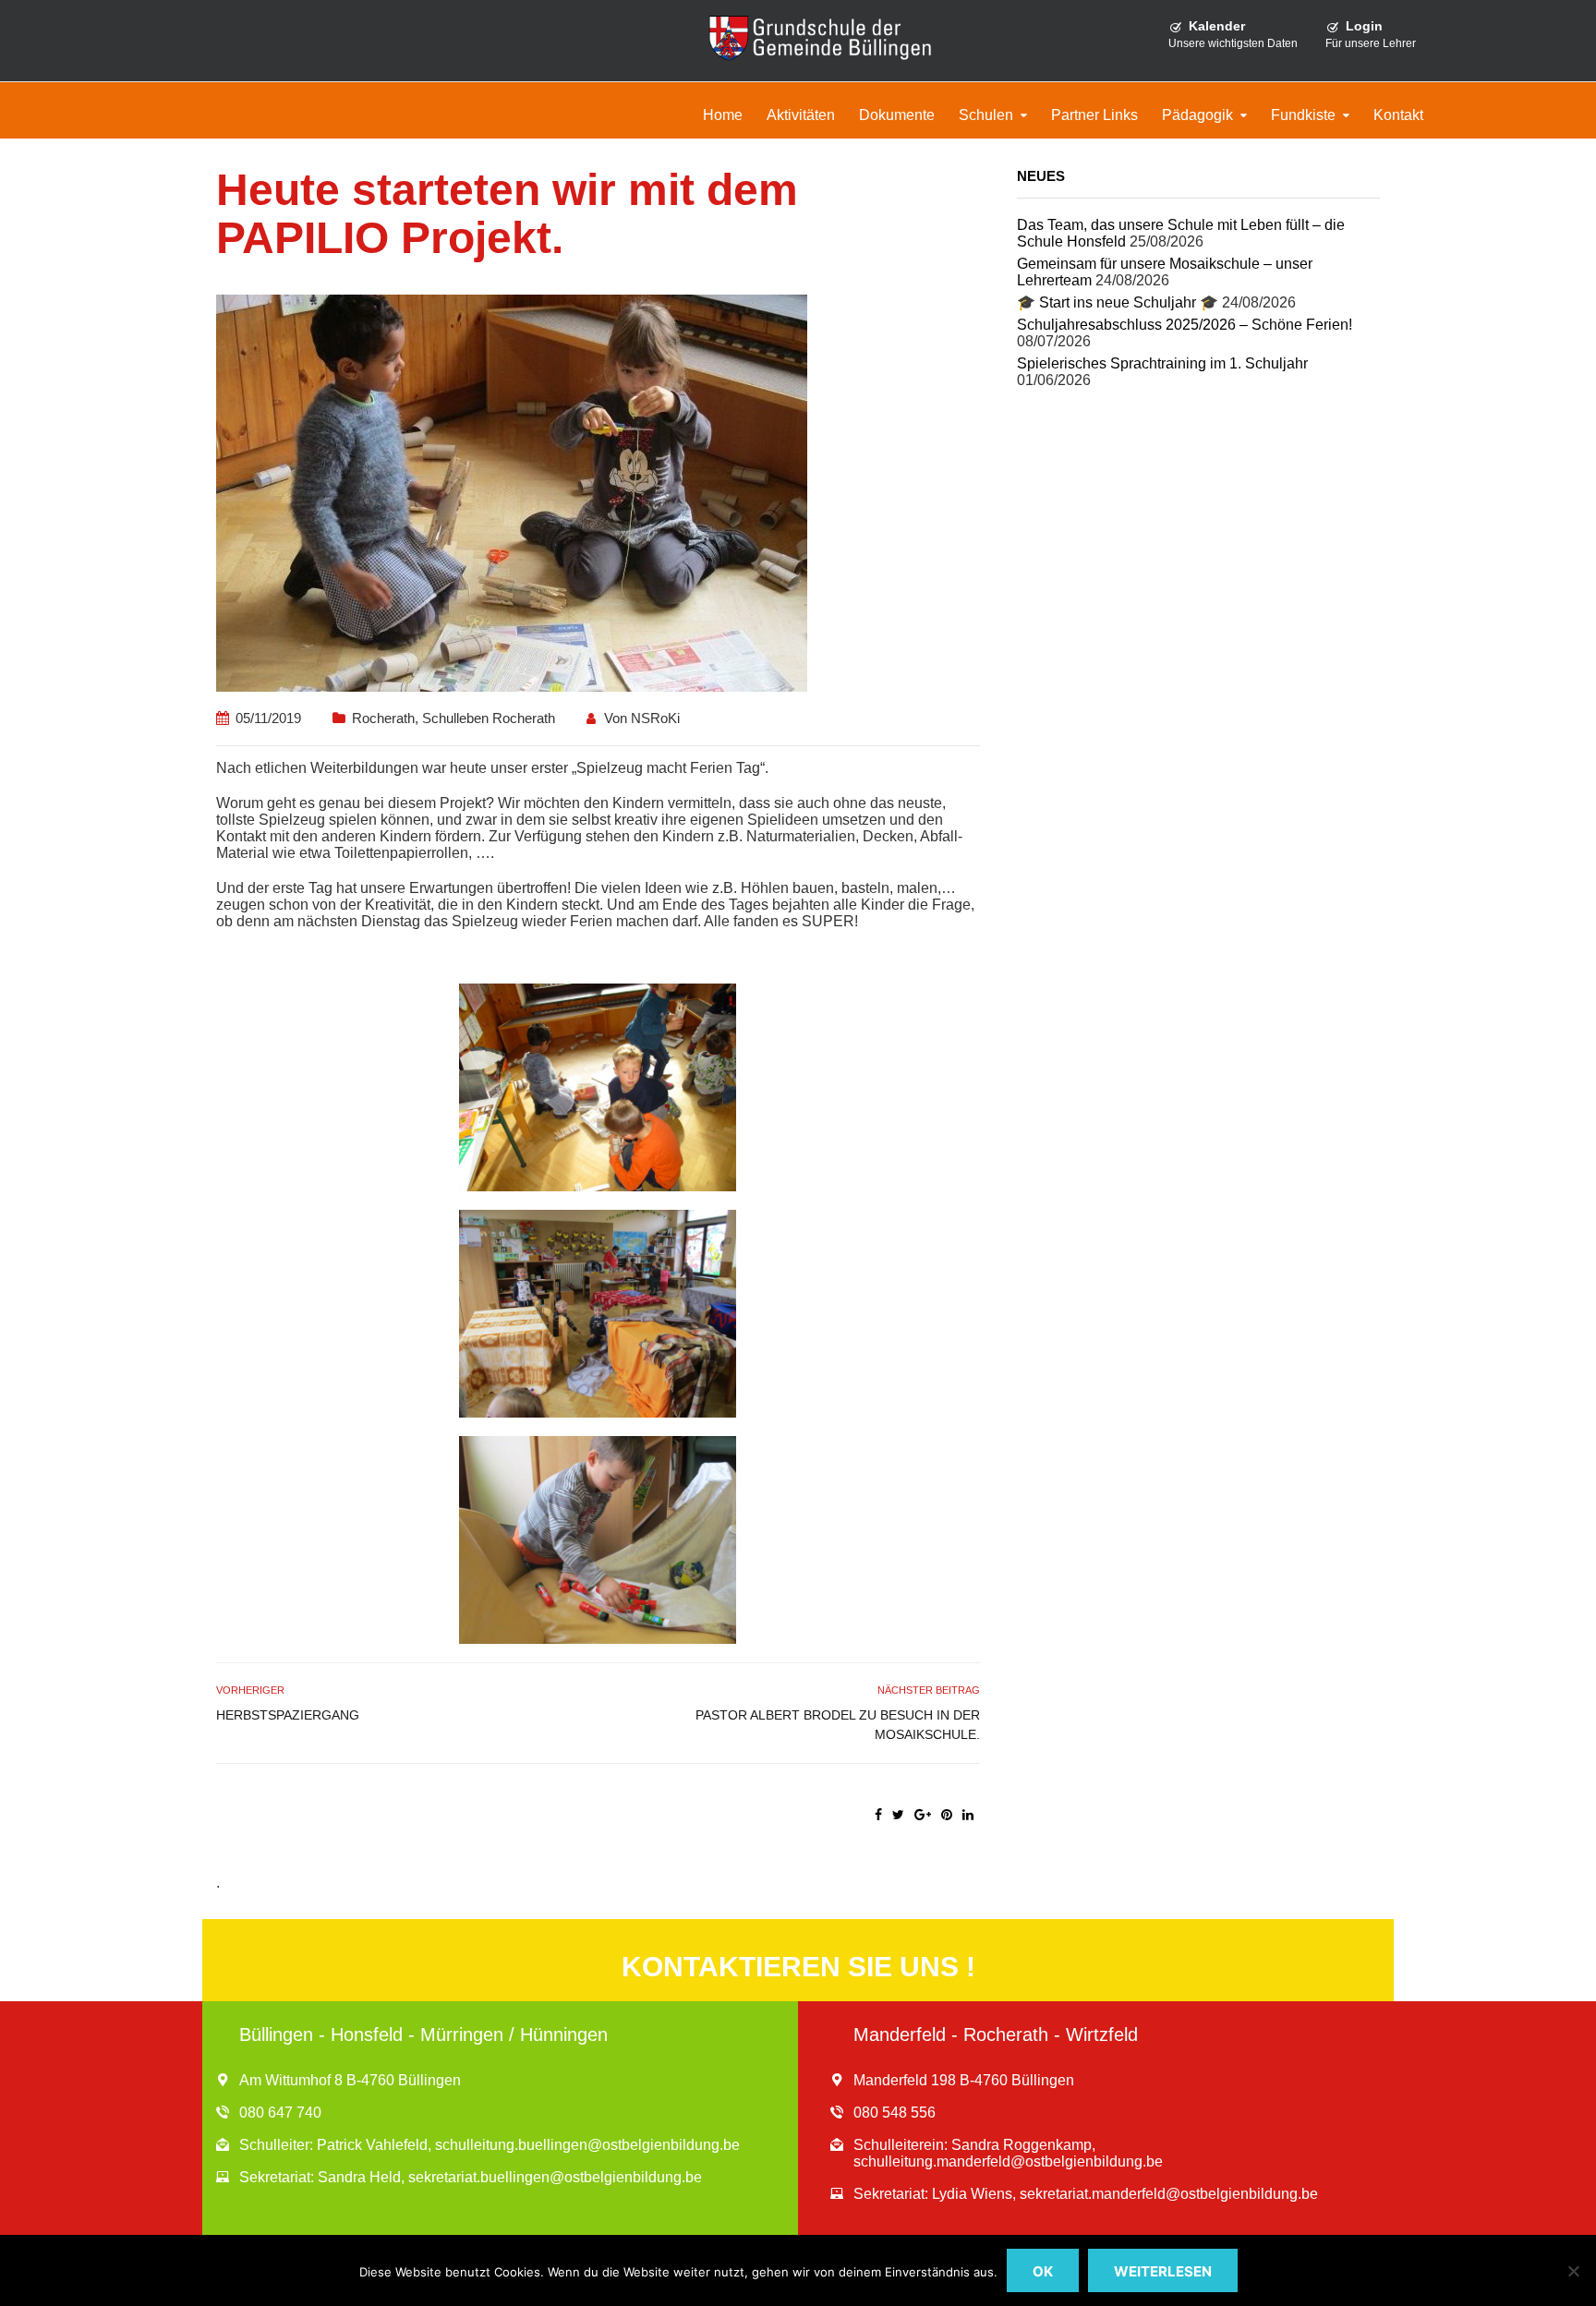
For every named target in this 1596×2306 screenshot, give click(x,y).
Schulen (986, 115)
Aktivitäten (801, 115)
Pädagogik (1197, 115)
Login (1364, 26)
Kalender (1217, 26)
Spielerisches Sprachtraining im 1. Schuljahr (1162, 363)
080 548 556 (895, 2113)
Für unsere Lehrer (1371, 43)
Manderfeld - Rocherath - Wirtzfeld (996, 2034)
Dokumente (897, 115)
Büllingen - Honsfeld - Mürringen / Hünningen (423, 2034)
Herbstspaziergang (288, 1715)
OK (1043, 2271)
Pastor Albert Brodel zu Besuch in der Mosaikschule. (837, 1725)
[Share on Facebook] (878, 1815)
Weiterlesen (1163, 2271)
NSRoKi (655, 718)
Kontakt (1398, 115)
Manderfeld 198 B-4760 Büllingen (964, 2080)
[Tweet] (898, 1815)
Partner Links (1094, 115)
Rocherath (383, 718)
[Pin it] (947, 1815)
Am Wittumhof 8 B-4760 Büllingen (350, 2080)
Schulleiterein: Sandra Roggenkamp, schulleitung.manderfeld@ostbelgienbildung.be (1008, 2153)
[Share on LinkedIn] (968, 1815)
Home (723, 115)
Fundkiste (1303, 115)
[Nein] (1573, 2271)
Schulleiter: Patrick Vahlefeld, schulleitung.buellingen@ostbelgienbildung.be (490, 2145)
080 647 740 (280, 2113)
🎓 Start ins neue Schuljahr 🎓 (1118, 302)
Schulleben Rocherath (489, 718)
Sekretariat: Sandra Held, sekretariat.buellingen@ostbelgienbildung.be (471, 2177)
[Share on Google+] (923, 1815)
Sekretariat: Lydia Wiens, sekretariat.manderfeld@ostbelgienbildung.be (1086, 2194)
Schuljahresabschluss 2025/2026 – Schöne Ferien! (1185, 325)
